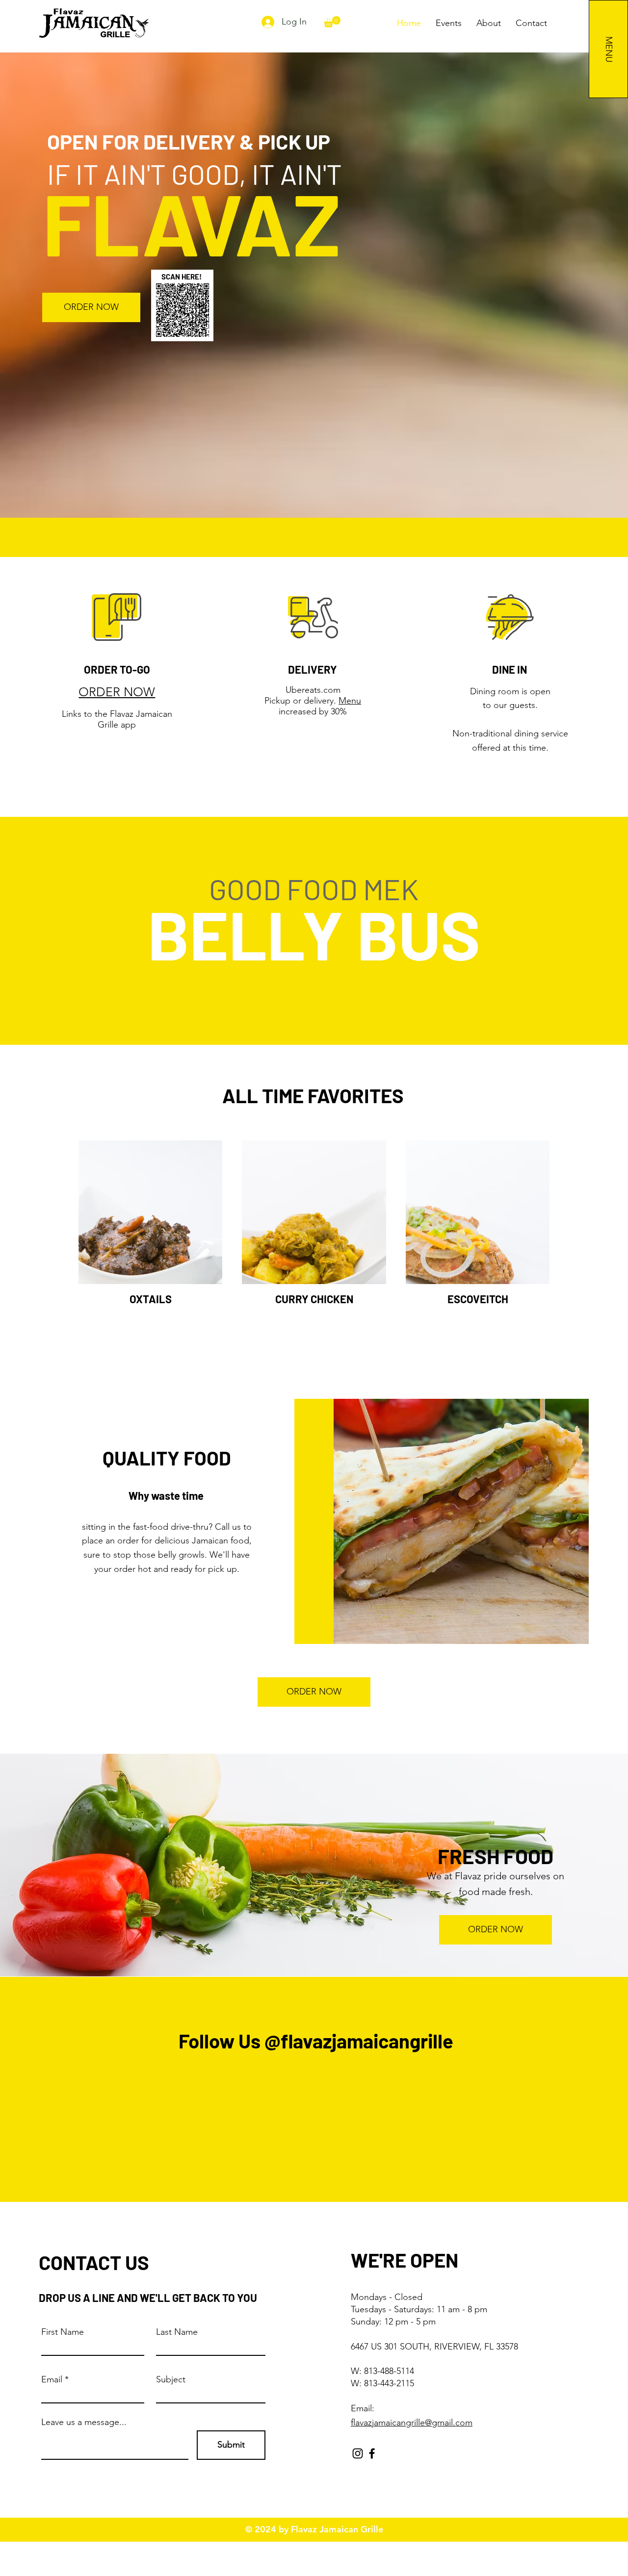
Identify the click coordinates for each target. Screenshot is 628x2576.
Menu (350, 701)
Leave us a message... (84, 2422)
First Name (63, 2332)
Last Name (177, 2332)
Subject (171, 2379)
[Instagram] (358, 2453)
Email (52, 2379)
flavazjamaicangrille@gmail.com (412, 2423)
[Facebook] (372, 2453)
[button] (332, 22)
